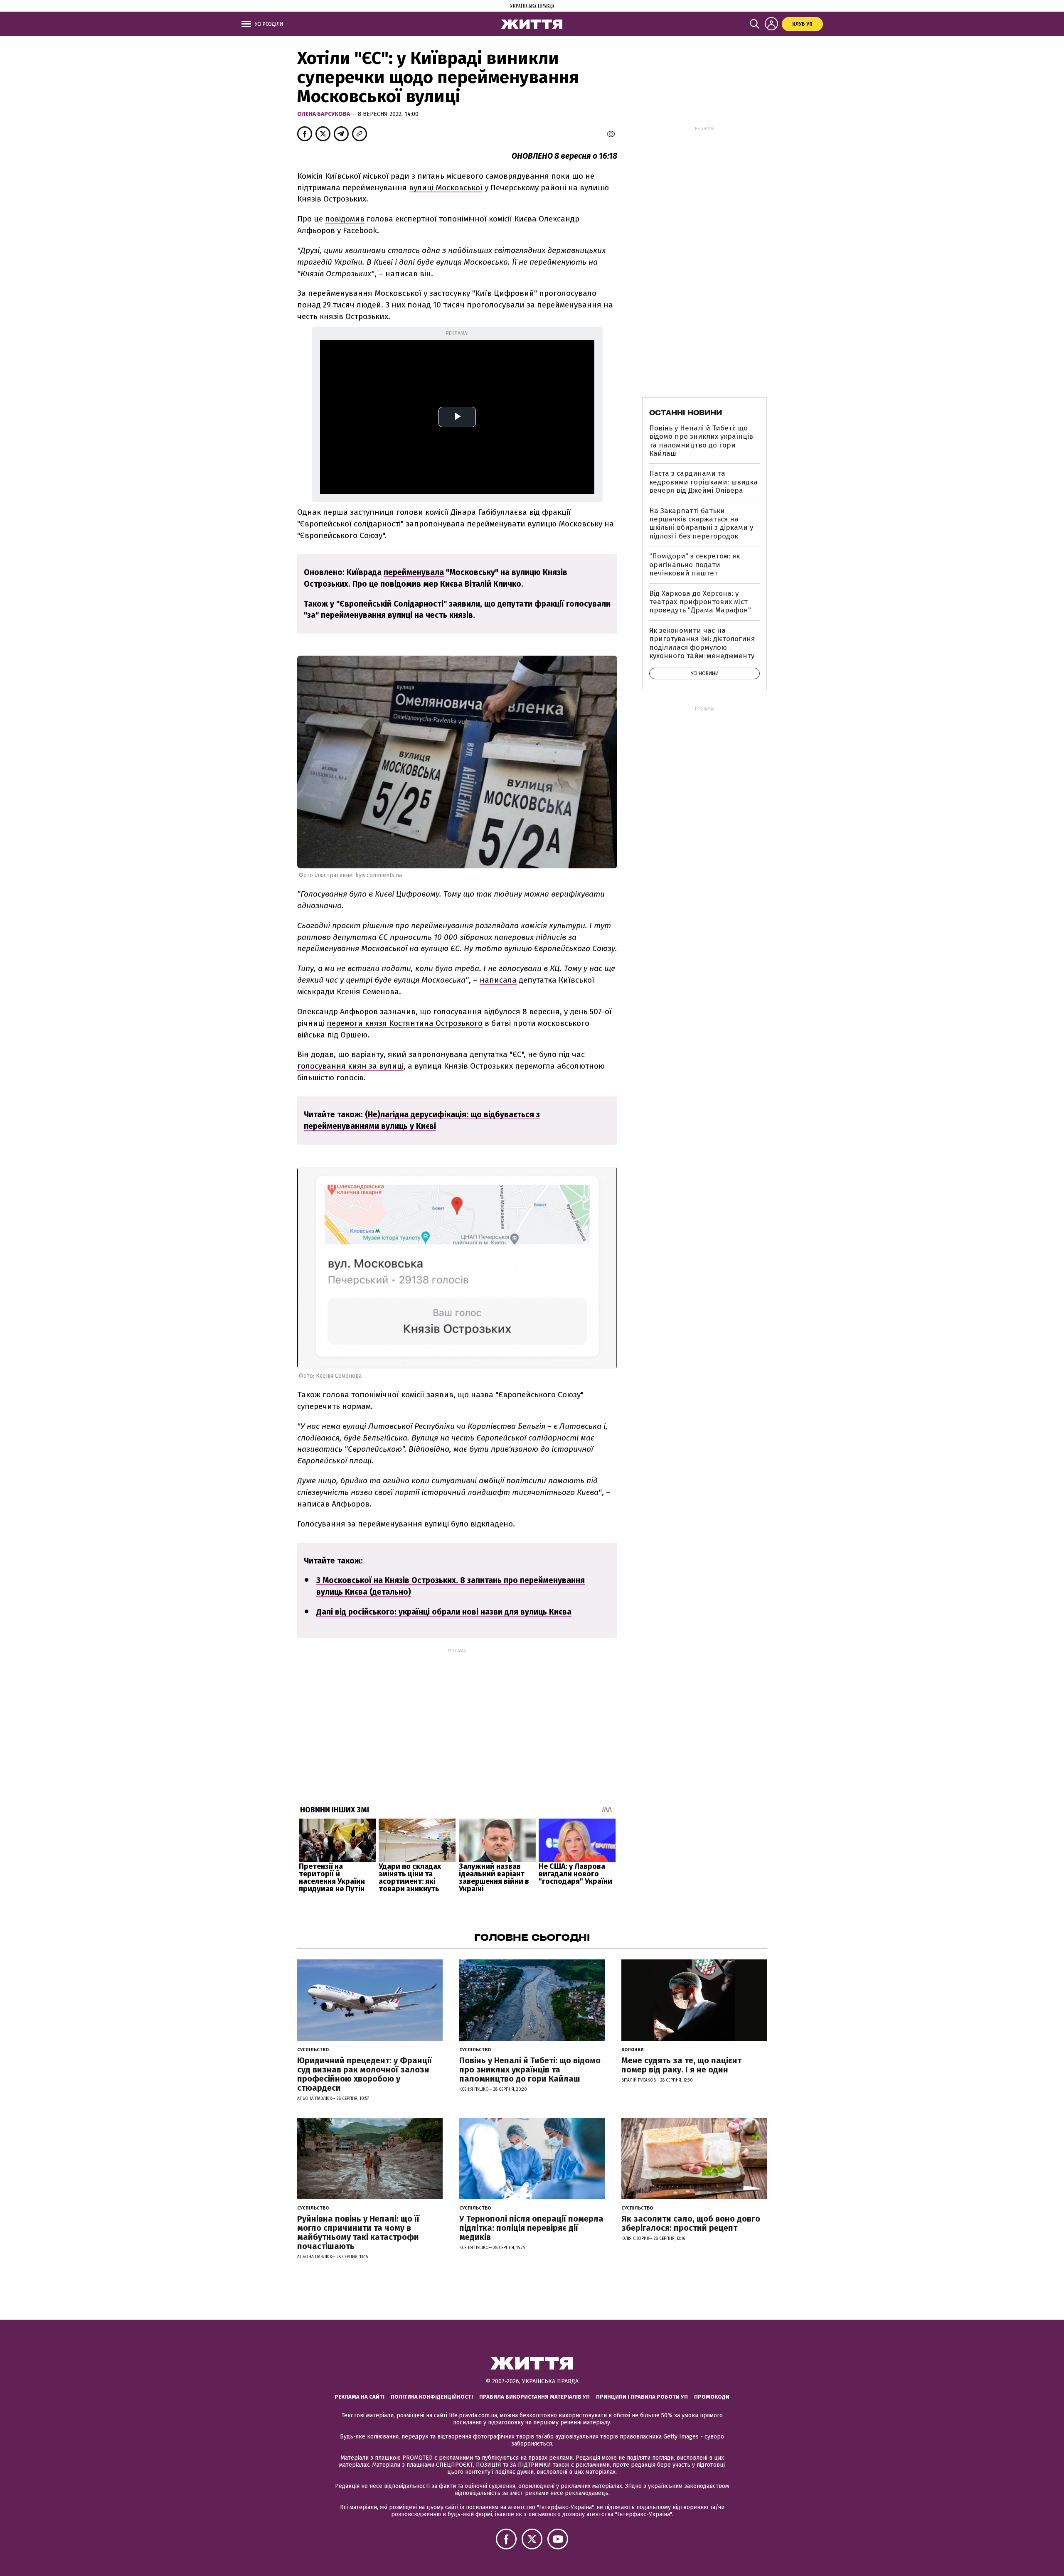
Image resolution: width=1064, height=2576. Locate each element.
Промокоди (712, 2397)
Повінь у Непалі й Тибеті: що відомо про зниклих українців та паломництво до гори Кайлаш (701, 441)
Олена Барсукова (324, 114)
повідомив (345, 219)
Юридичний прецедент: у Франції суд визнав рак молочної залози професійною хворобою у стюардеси (365, 2074)
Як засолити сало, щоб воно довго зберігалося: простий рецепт (691, 2223)
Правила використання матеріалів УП (534, 2397)
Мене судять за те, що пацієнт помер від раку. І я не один (681, 2065)
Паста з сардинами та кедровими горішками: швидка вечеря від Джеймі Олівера (703, 482)
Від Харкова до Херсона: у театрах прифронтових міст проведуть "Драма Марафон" (700, 602)
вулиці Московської (446, 188)
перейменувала (414, 572)
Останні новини (686, 413)
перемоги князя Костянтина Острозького (405, 1023)
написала (498, 980)
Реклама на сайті (360, 2397)
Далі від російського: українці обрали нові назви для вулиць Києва (444, 1612)
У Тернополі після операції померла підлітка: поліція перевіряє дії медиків (531, 2228)
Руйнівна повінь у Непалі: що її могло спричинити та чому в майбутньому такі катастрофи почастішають (358, 2232)
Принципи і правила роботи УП (642, 2397)
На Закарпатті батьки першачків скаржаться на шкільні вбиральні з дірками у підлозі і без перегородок (701, 524)
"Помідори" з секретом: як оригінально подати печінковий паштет (695, 565)
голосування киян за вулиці (350, 1066)
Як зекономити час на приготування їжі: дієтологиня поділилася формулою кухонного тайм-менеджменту (702, 643)
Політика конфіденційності (432, 2397)
